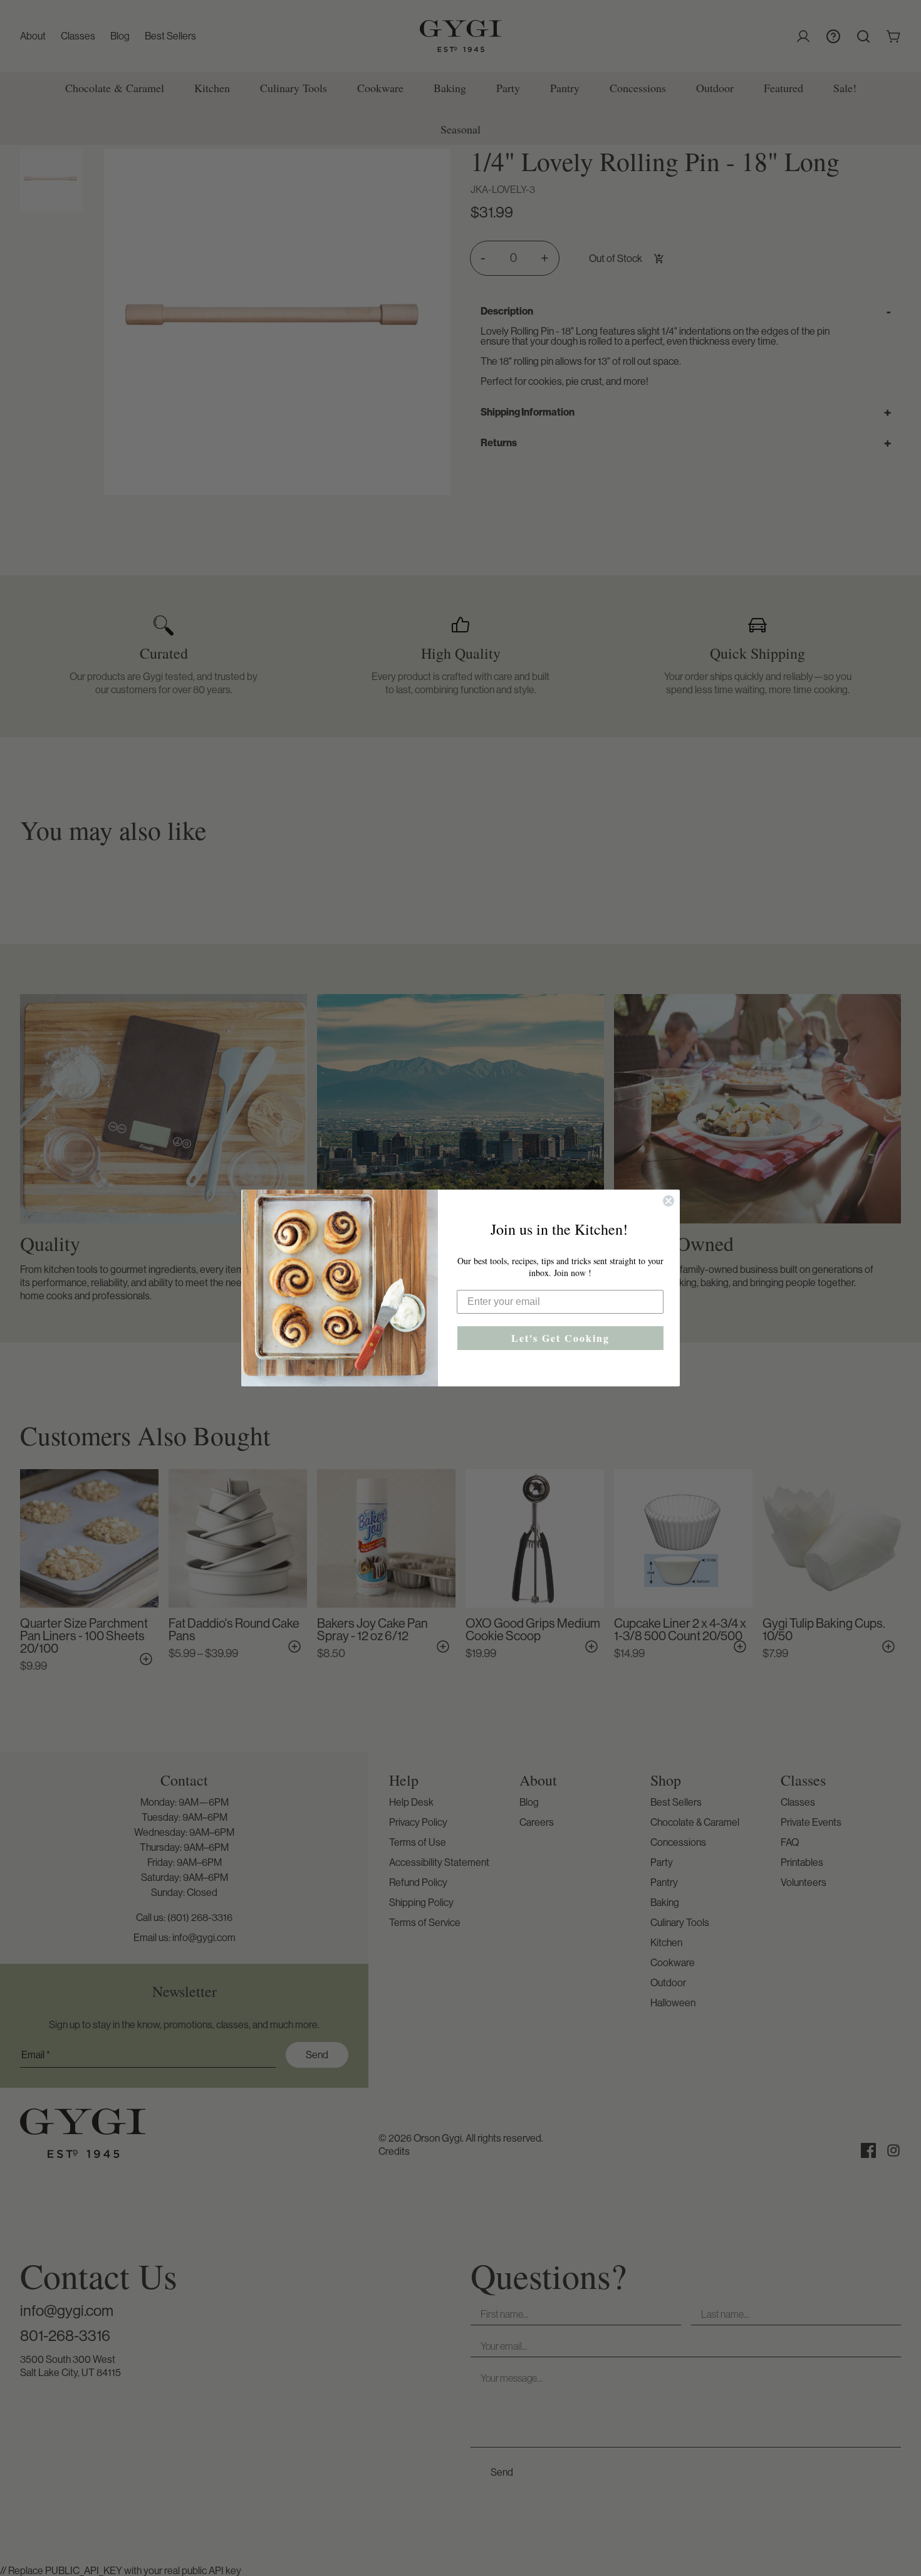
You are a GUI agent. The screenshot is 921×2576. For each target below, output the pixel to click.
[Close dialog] (669, 1201)
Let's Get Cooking (560, 1338)
